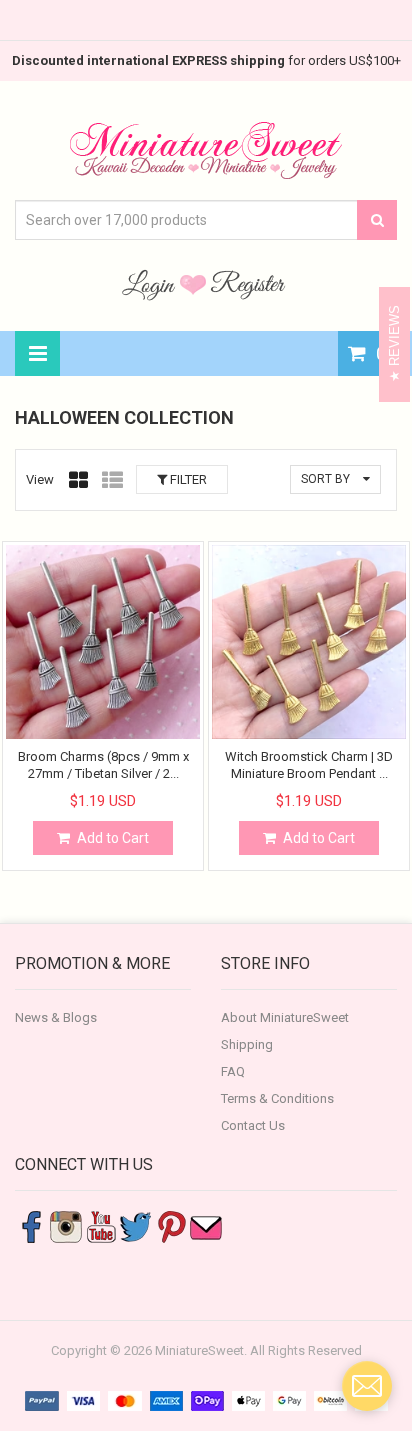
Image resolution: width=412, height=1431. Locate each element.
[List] (112, 480)
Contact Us (253, 1125)
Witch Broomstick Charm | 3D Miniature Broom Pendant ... (309, 764)
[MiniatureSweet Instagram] (66, 1225)
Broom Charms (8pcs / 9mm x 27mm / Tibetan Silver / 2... (103, 764)
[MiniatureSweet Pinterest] (171, 1225)
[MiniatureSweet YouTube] (101, 1225)
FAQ (233, 1071)
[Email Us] (206, 1225)
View (40, 479)
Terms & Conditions (277, 1098)
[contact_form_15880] (367, 1386)
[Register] (248, 284)
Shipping (247, 1044)
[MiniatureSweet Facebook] (31, 1225)
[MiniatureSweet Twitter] (136, 1225)
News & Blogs (56, 1017)
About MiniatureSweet (285, 1017)
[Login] (151, 284)
